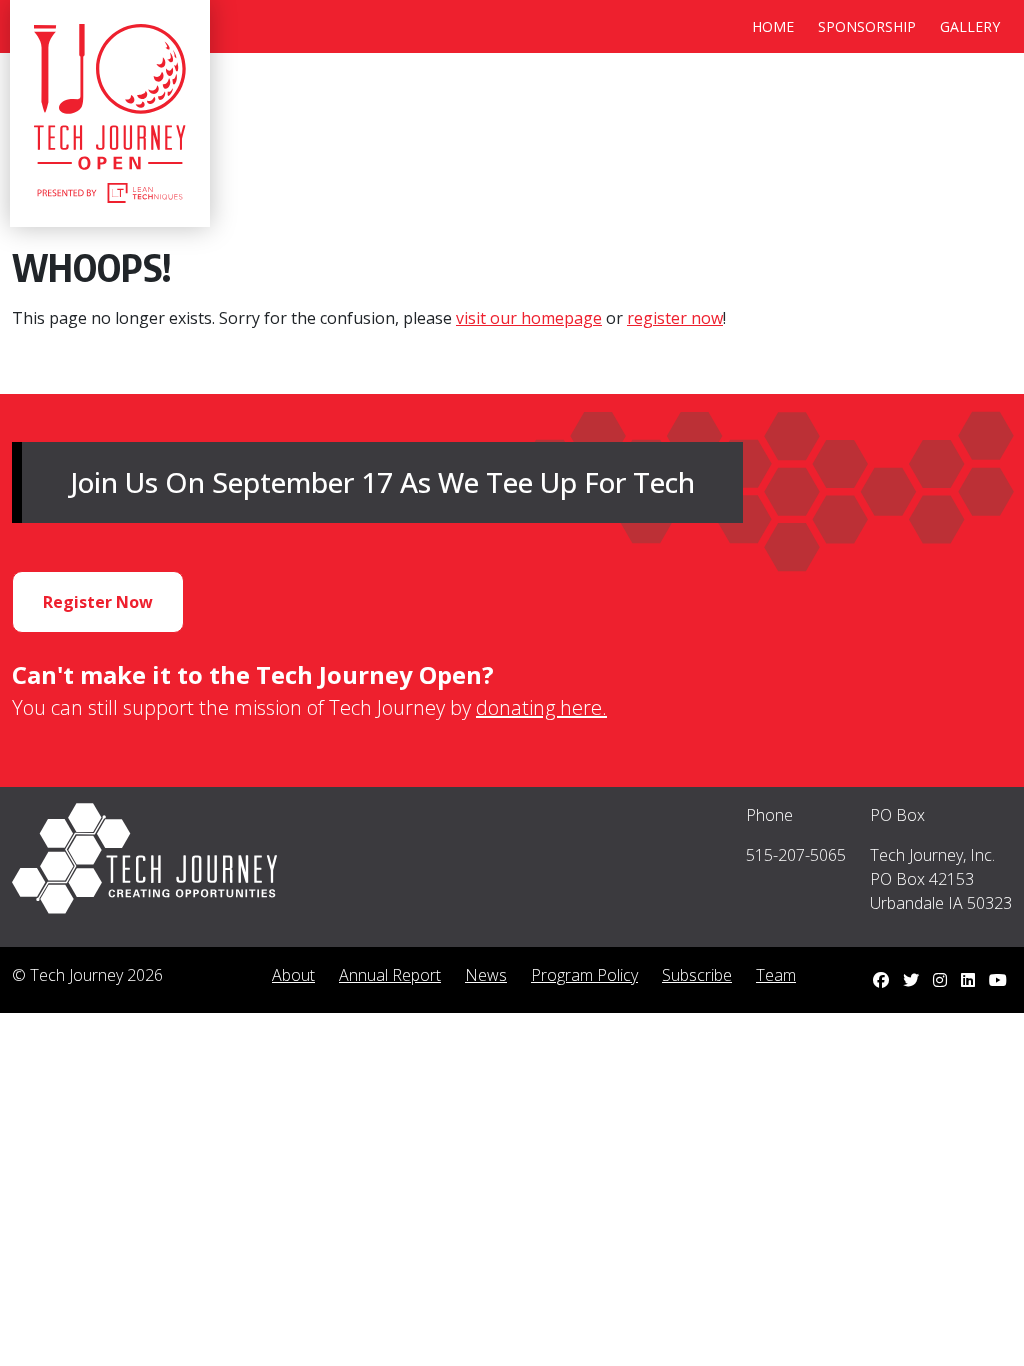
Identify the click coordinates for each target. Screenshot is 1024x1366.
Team (776, 975)
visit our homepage (529, 318)
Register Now (98, 602)
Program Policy (584, 975)
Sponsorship (867, 26)
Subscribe (697, 975)
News (486, 975)
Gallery (970, 26)
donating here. (541, 707)
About (293, 975)
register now (675, 318)
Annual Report (390, 975)
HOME (773, 26)
